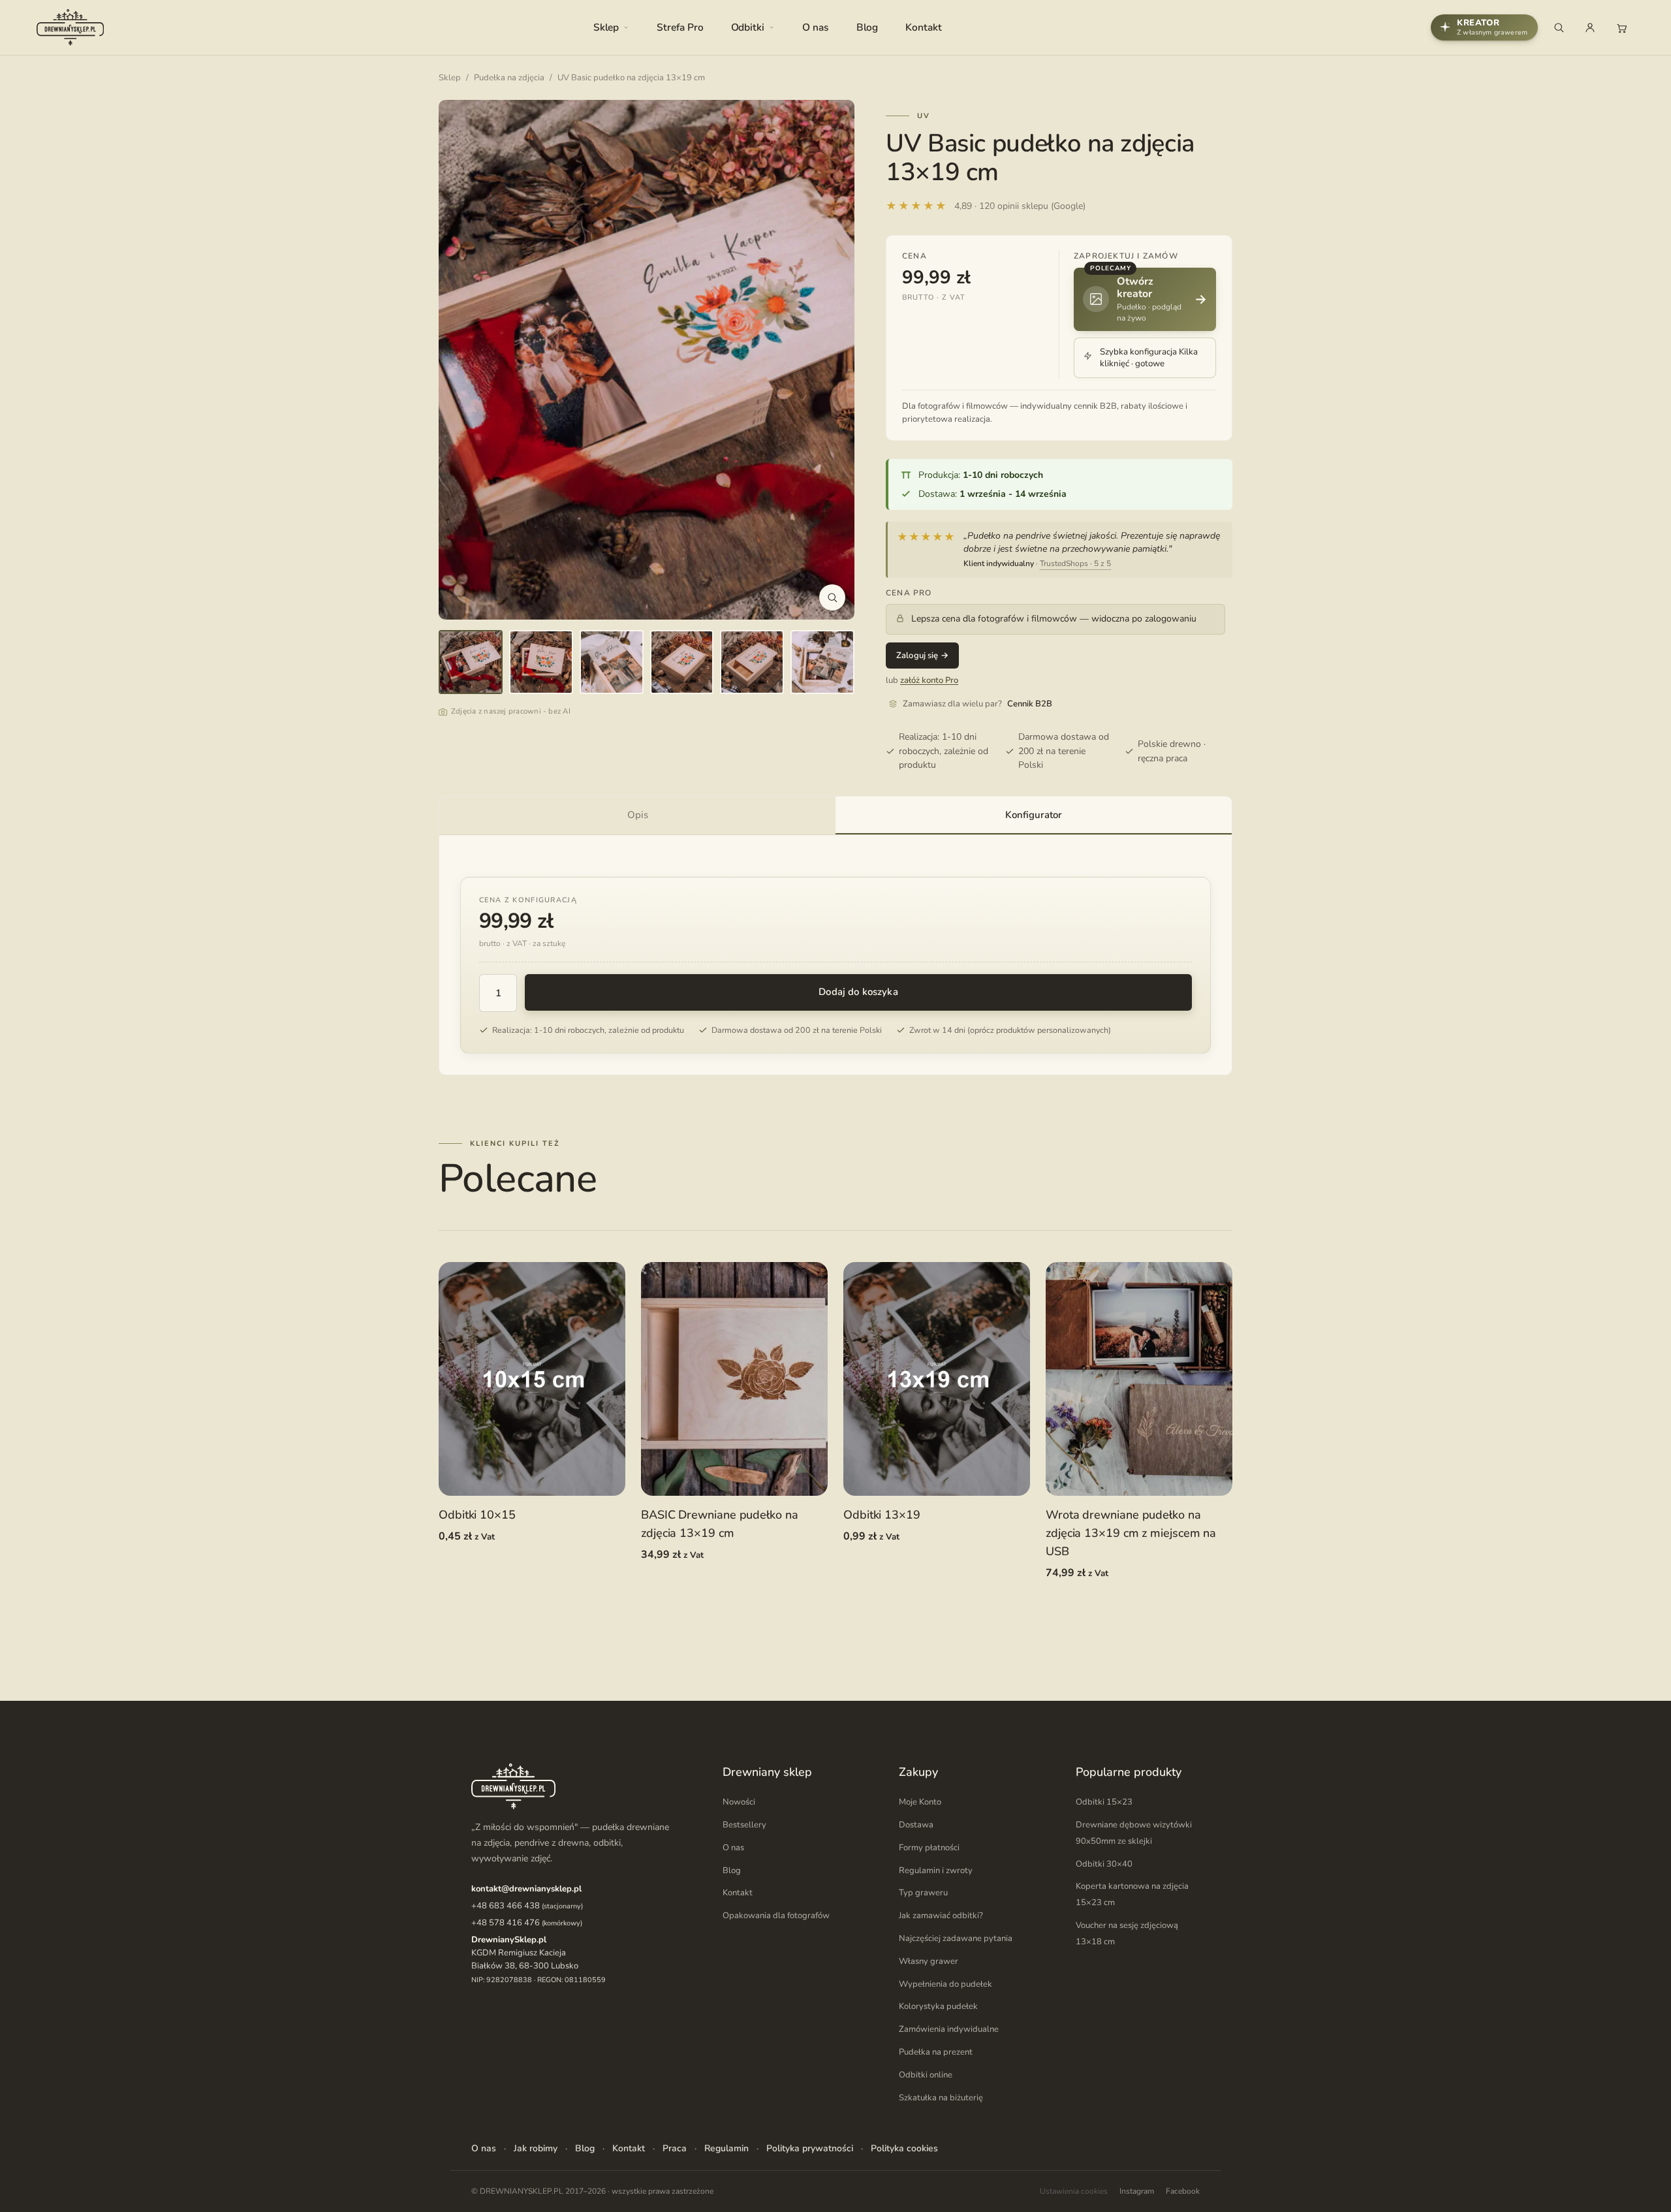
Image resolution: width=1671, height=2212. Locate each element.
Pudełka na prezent (936, 2052)
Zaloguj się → (922, 656)
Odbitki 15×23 (1104, 1802)
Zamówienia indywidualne (949, 2029)
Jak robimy (536, 2148)
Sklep (606, 27)
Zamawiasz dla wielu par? (977, 704)
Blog (867, 27)
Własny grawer (929, 1961)
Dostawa (916, 1825)
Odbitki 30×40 (1104, 1864)
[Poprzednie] (462, 360)
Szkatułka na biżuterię (941, 2098)
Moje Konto (920, 1802)
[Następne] (831, 360)
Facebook (1183, 2191)
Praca (675, 2148)
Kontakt (923, 27)
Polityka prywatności (810, 2148)
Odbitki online (926, 2075)
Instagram (1137, 2191)
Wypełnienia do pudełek (945, 1984)
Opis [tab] (638, 815)
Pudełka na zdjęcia (509, 78)
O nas (816, 27)
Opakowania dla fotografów (776, 1916)
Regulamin (726, 2148)
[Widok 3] (612, 662)
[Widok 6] (822, 662)
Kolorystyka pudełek (938, 2006)
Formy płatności (929, 1848)
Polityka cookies (904, 2148)
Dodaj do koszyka (858, 992)
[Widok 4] (682, 662)
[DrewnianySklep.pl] (70, 27)
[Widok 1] (471, 662)
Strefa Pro (680, 27)
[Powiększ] (832, 597)
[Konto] (1590, 27)
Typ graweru (923, 1893)
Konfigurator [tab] (1034, 815)
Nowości (739, 1802)
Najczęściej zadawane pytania (956, 1938)
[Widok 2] (541, 662)
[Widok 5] (752, 662)
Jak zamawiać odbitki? (941, 1916)
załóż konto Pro (929, 680)
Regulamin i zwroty (936, 1871)
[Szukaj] (1559, 27)
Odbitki (748, 27)
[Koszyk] (1621, 27)
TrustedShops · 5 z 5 (1075, 563)
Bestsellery (744, 1825)
